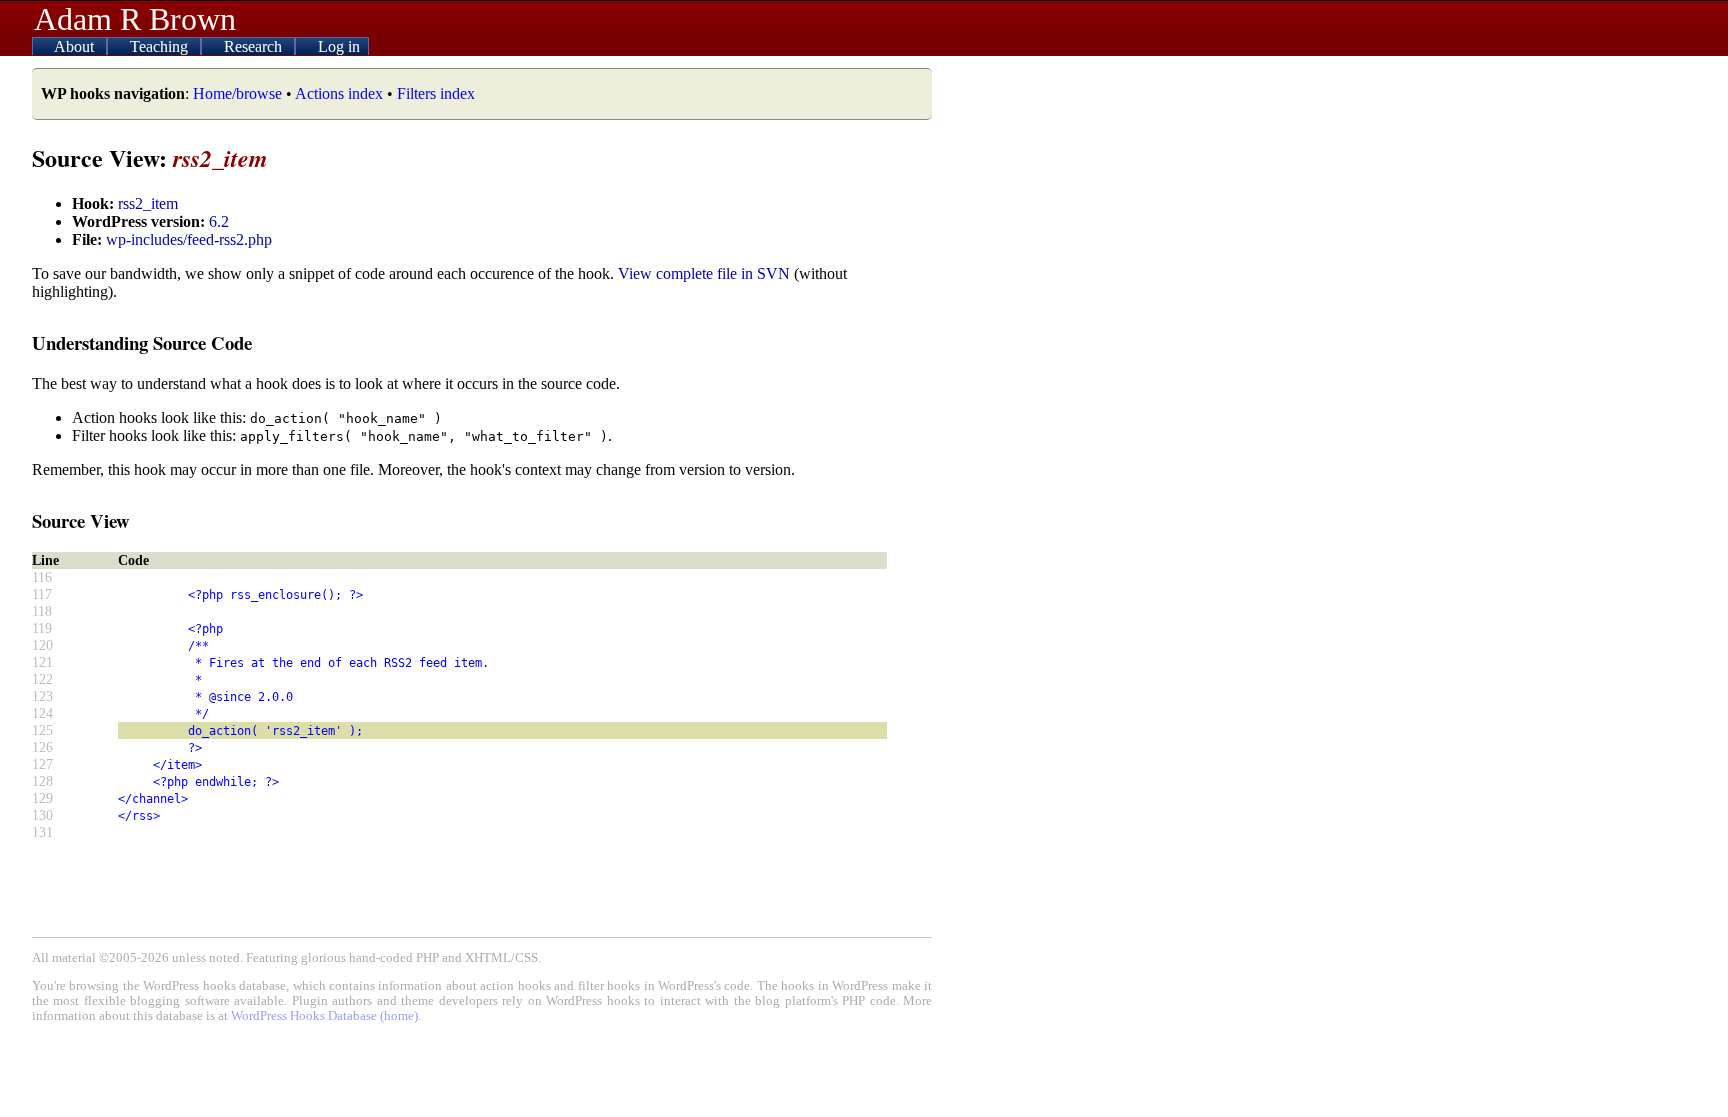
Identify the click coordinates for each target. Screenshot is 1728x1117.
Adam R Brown (135, 19)
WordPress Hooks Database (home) (324, 1016)
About (76, 46)
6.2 (219, 221)
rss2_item (148, 203)
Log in (339, 46)
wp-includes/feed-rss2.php (189, 239)
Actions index (339, 93)
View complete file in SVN (704, 273)
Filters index (436, 93)
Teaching (161, 46)
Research (255, 46)
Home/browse (237, 93)
